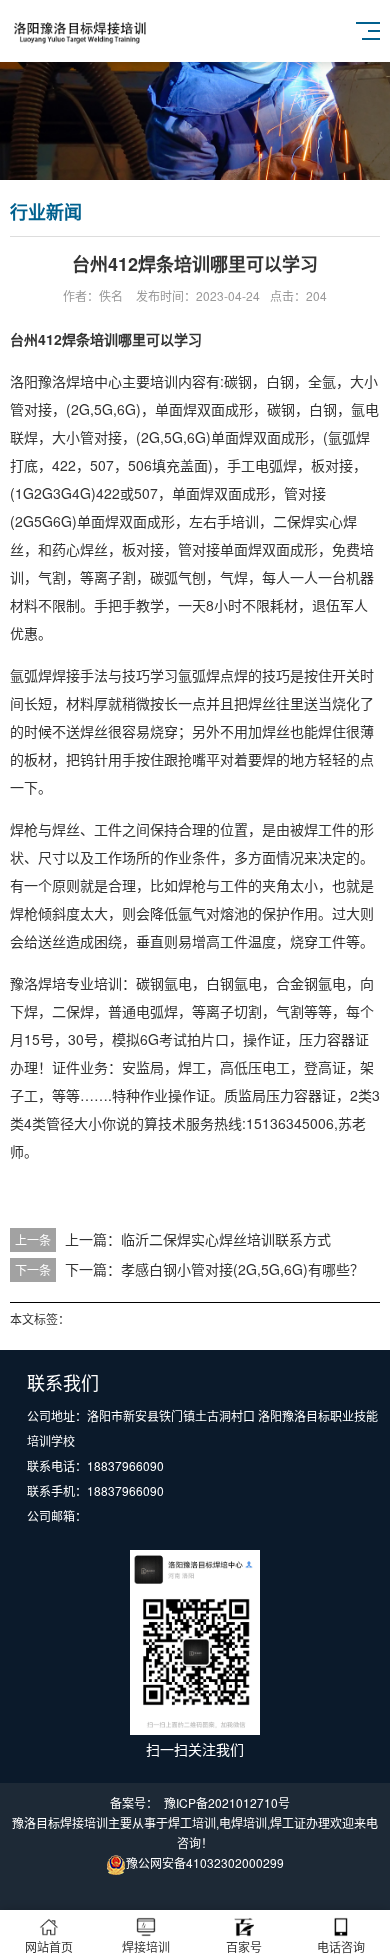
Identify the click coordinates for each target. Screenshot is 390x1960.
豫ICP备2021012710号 (227, 1802)
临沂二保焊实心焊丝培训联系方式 (226, 1239)
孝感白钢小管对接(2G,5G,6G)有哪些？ (242, 1269)
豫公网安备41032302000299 (205, 1862)
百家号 (244, 1946)
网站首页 (49, 1946)
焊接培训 (146, 1946)
